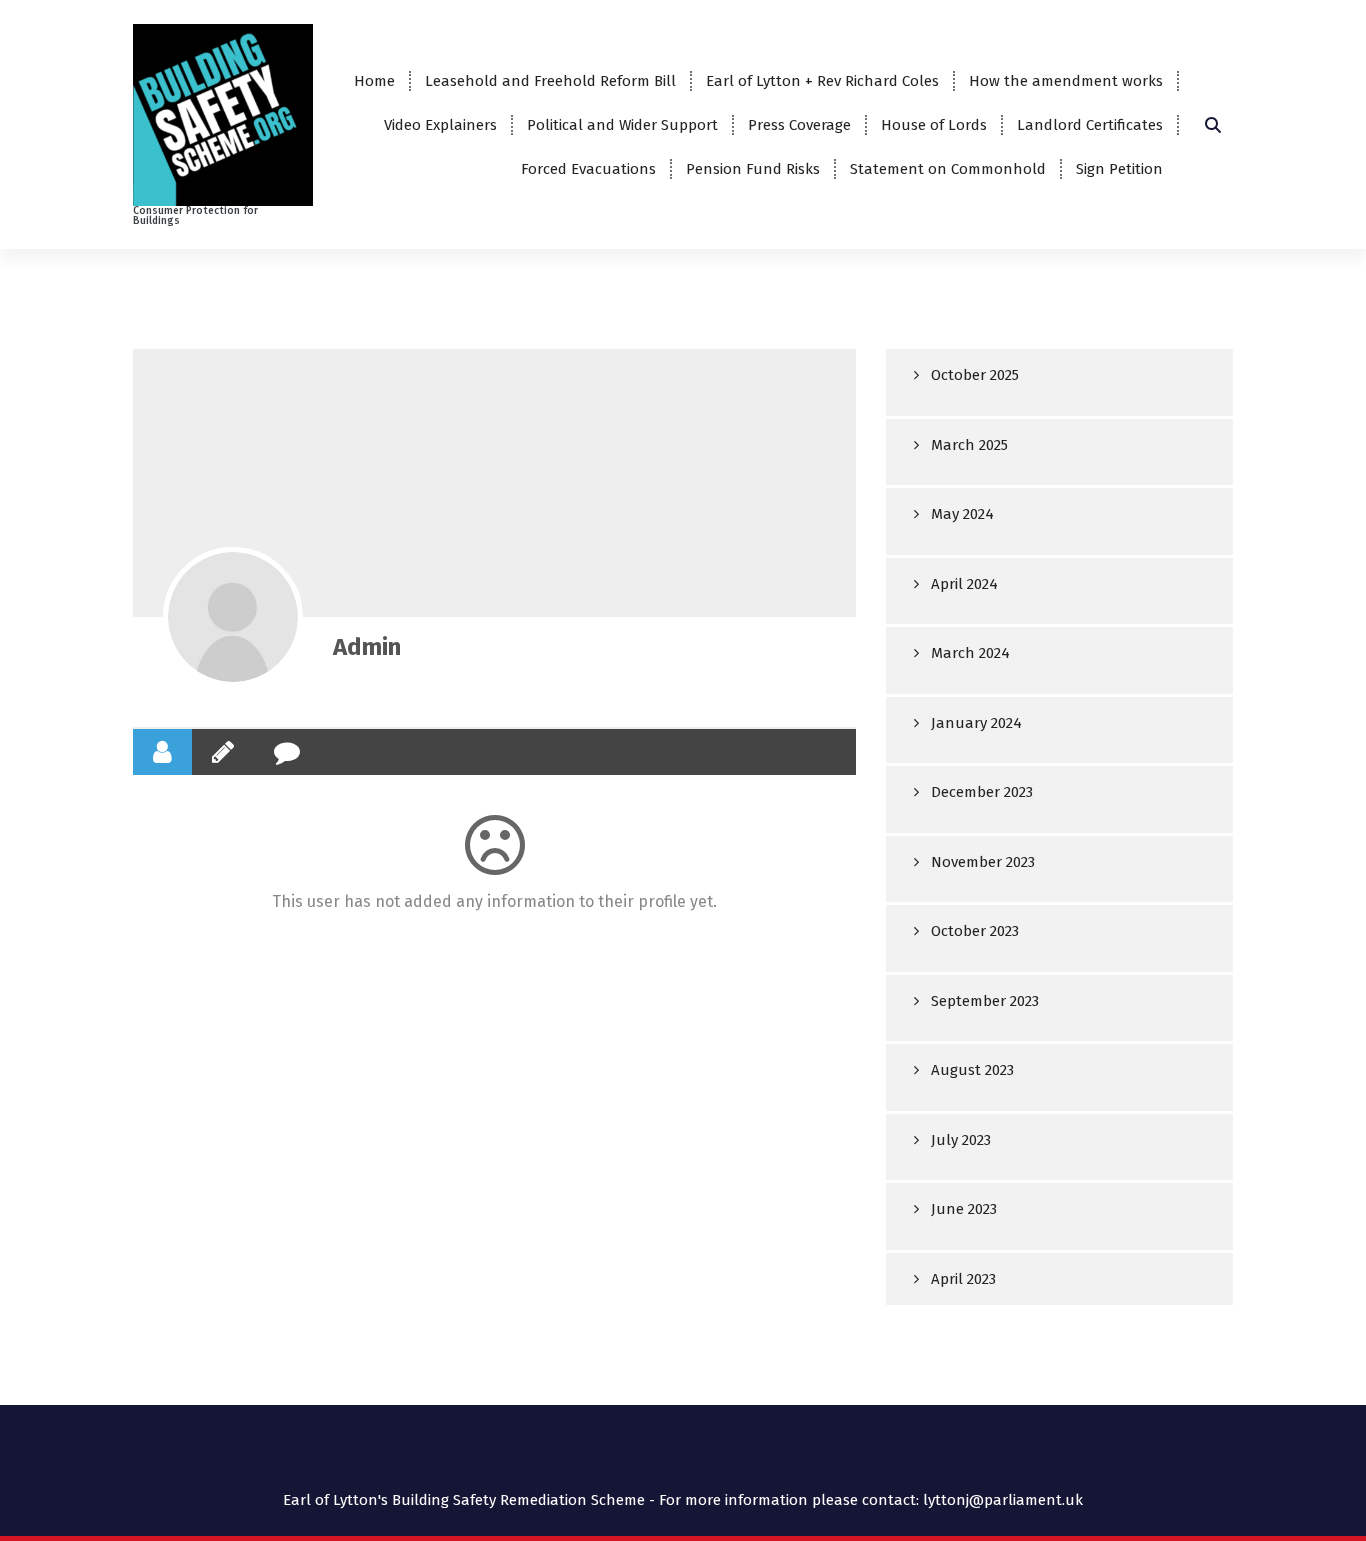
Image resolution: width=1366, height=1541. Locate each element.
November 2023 (983, 862)
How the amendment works (1066, 81)
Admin (367, 647)
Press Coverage (799, 125)
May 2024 (962, 514)
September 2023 (985, 1001)
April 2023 (963, 1279)
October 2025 (975, 375)
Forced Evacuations (588, 169)
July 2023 (961, 1140)
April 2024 (964, 584)
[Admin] (233, 617)
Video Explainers (440, 125)
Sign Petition (1119, 169)
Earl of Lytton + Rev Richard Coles (822, 81)
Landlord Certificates (1090, 125)
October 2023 (975, 931)
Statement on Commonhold (948, 169)
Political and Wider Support (622, 125)
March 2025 (969, 445)
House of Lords (934, 125)
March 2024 (970, 653)
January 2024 (976, 723)
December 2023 (982, 792)
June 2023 (964, 1209)
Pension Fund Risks (753, 169)
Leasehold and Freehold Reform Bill (550, 81)
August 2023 (972, 1070)
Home (374, 81)
